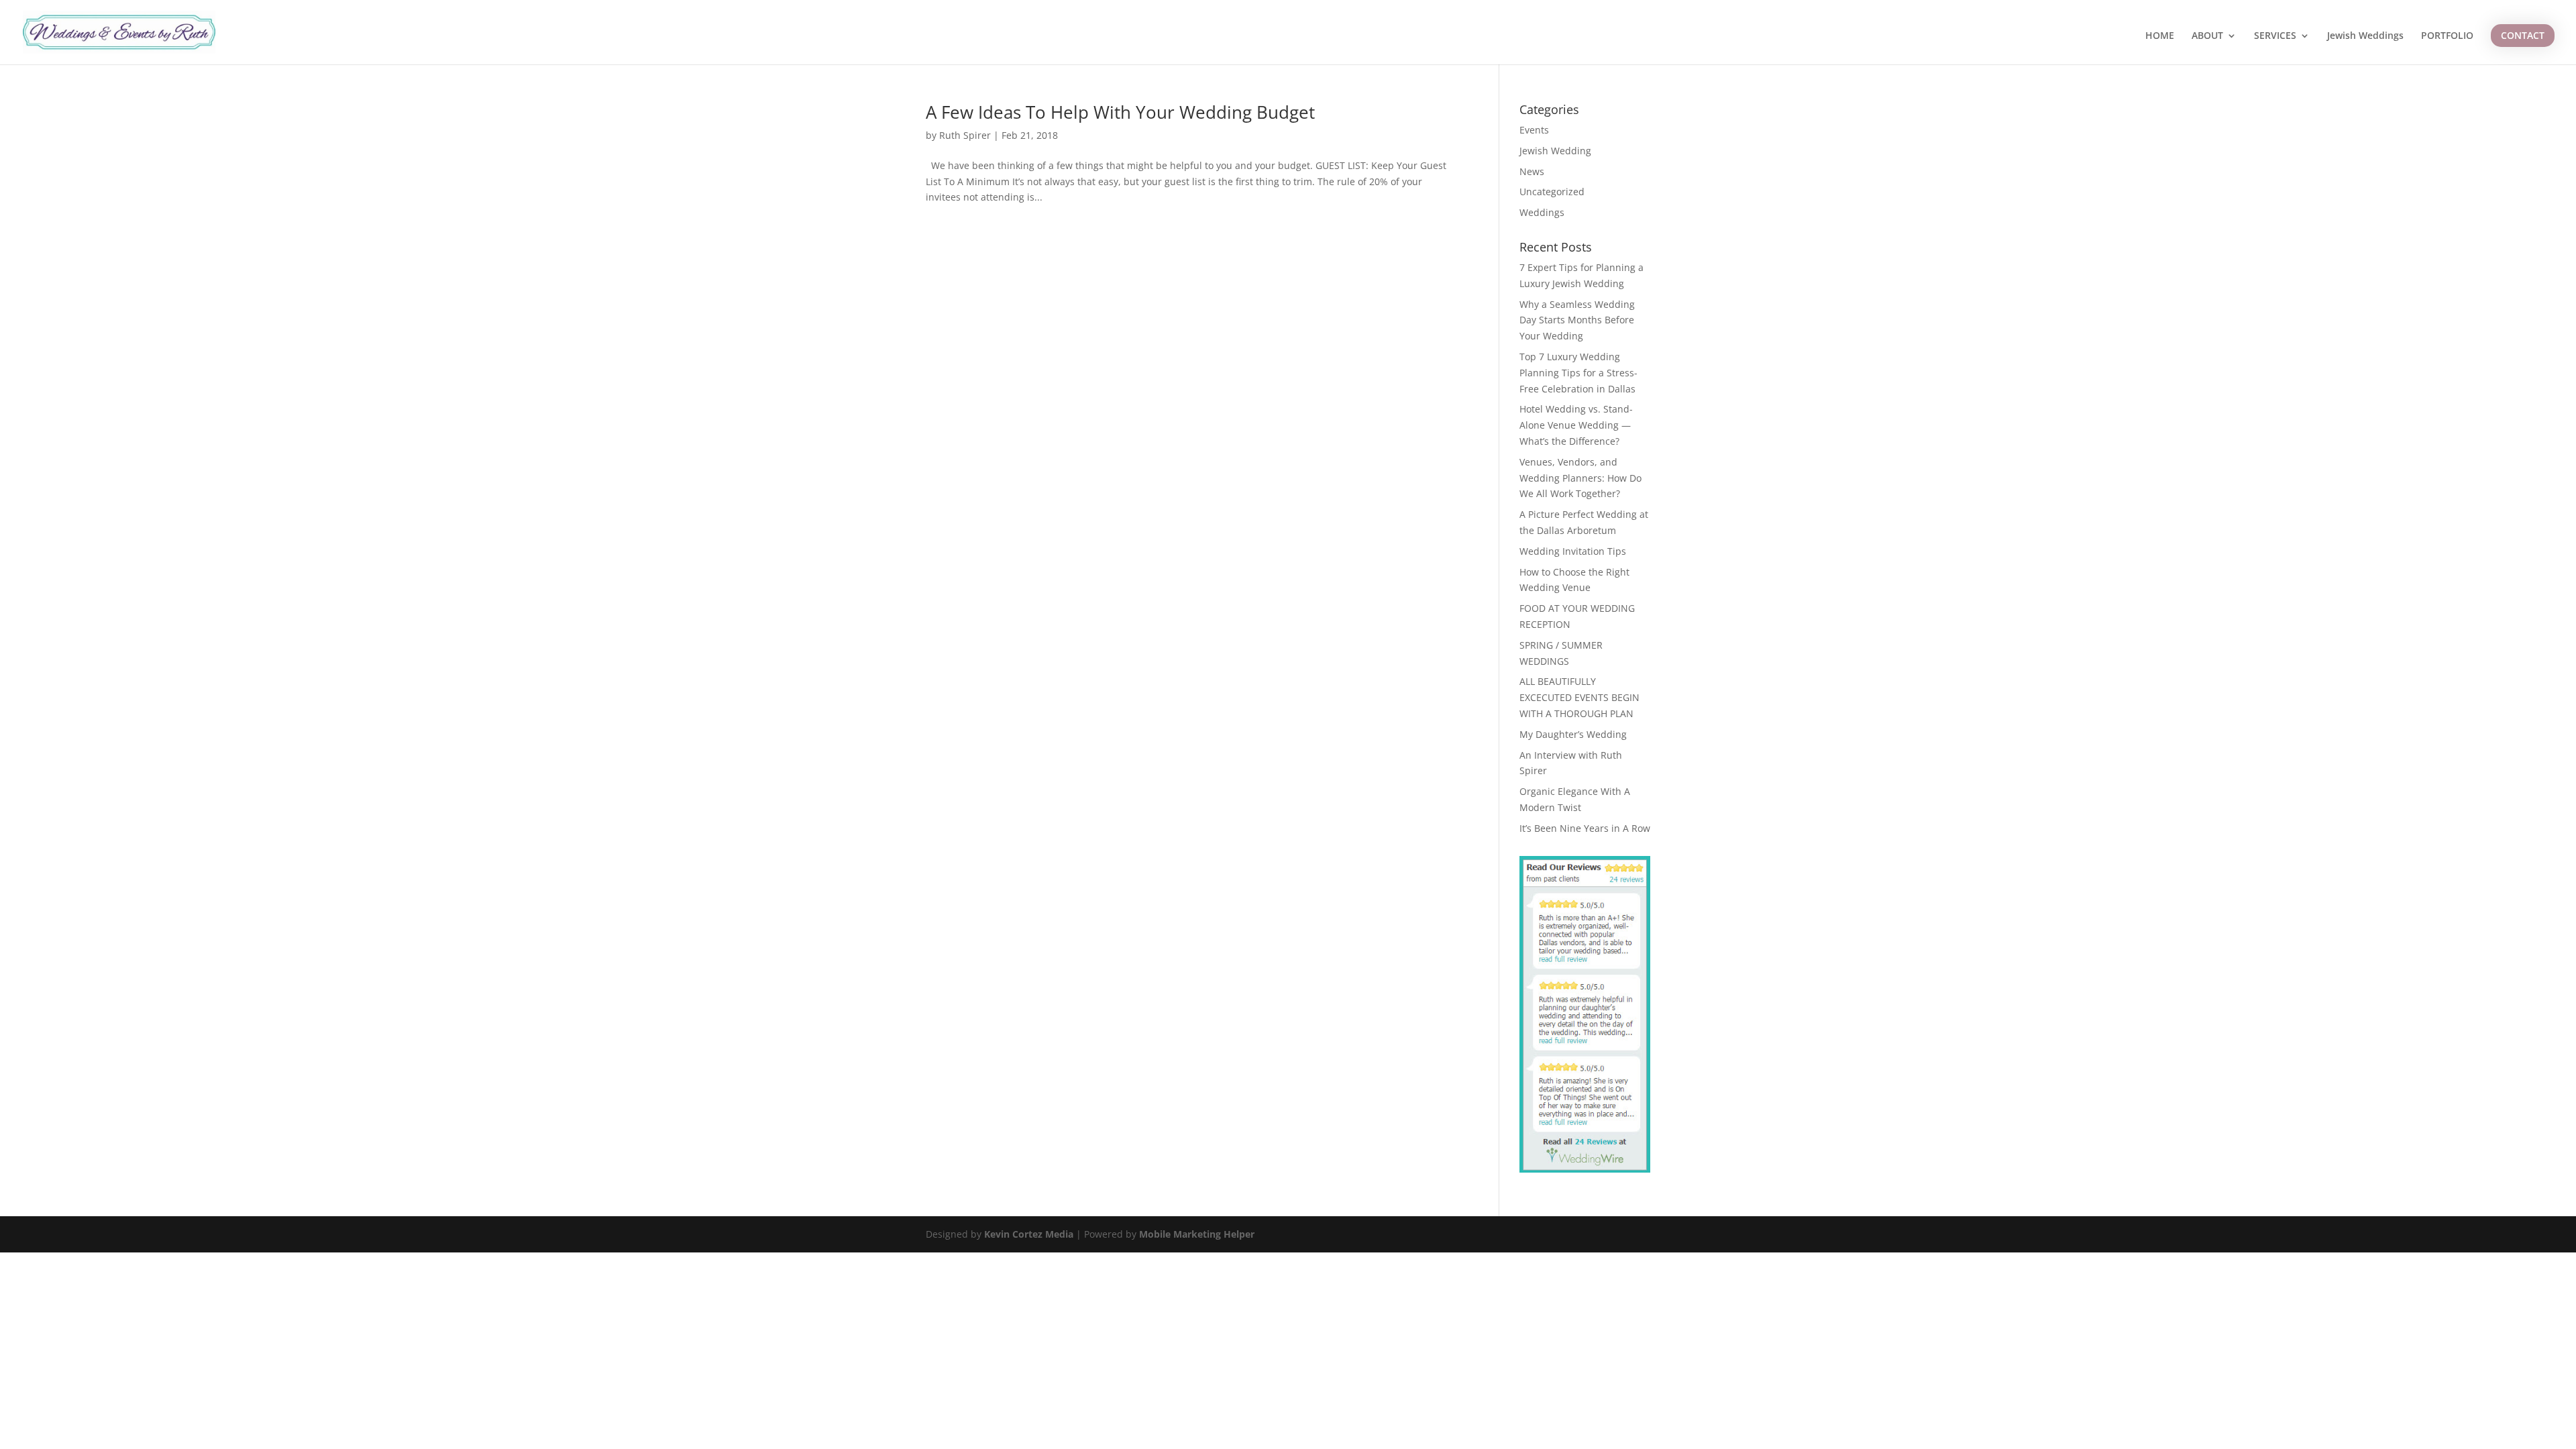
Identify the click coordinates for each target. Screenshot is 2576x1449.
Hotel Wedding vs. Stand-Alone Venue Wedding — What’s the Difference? (1576, 425)
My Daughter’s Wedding (1573, 734)
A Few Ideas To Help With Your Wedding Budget (1120, 112)
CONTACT (2523, 35)
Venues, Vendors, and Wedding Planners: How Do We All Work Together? (1580, 478)
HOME (2160, 36)
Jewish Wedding (1555, 151)
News (1532, 171)
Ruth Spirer (965, 135)
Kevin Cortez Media (1029, 1234)
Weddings (1542, 212)
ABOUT (2207, 36)
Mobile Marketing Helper (1197, 1234)
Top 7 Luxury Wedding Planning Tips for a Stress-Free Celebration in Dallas (1578, 373)
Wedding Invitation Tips (1573, 551)
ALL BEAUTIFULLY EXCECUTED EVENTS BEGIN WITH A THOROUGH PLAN (1579, 697)
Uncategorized (1552, 192)
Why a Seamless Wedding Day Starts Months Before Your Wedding (1577, 320)
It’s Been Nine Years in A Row (1585, 828)
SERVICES (2275, 36)
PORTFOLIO (2447, 36)
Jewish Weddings (2365, 36)
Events (1534, 130)
